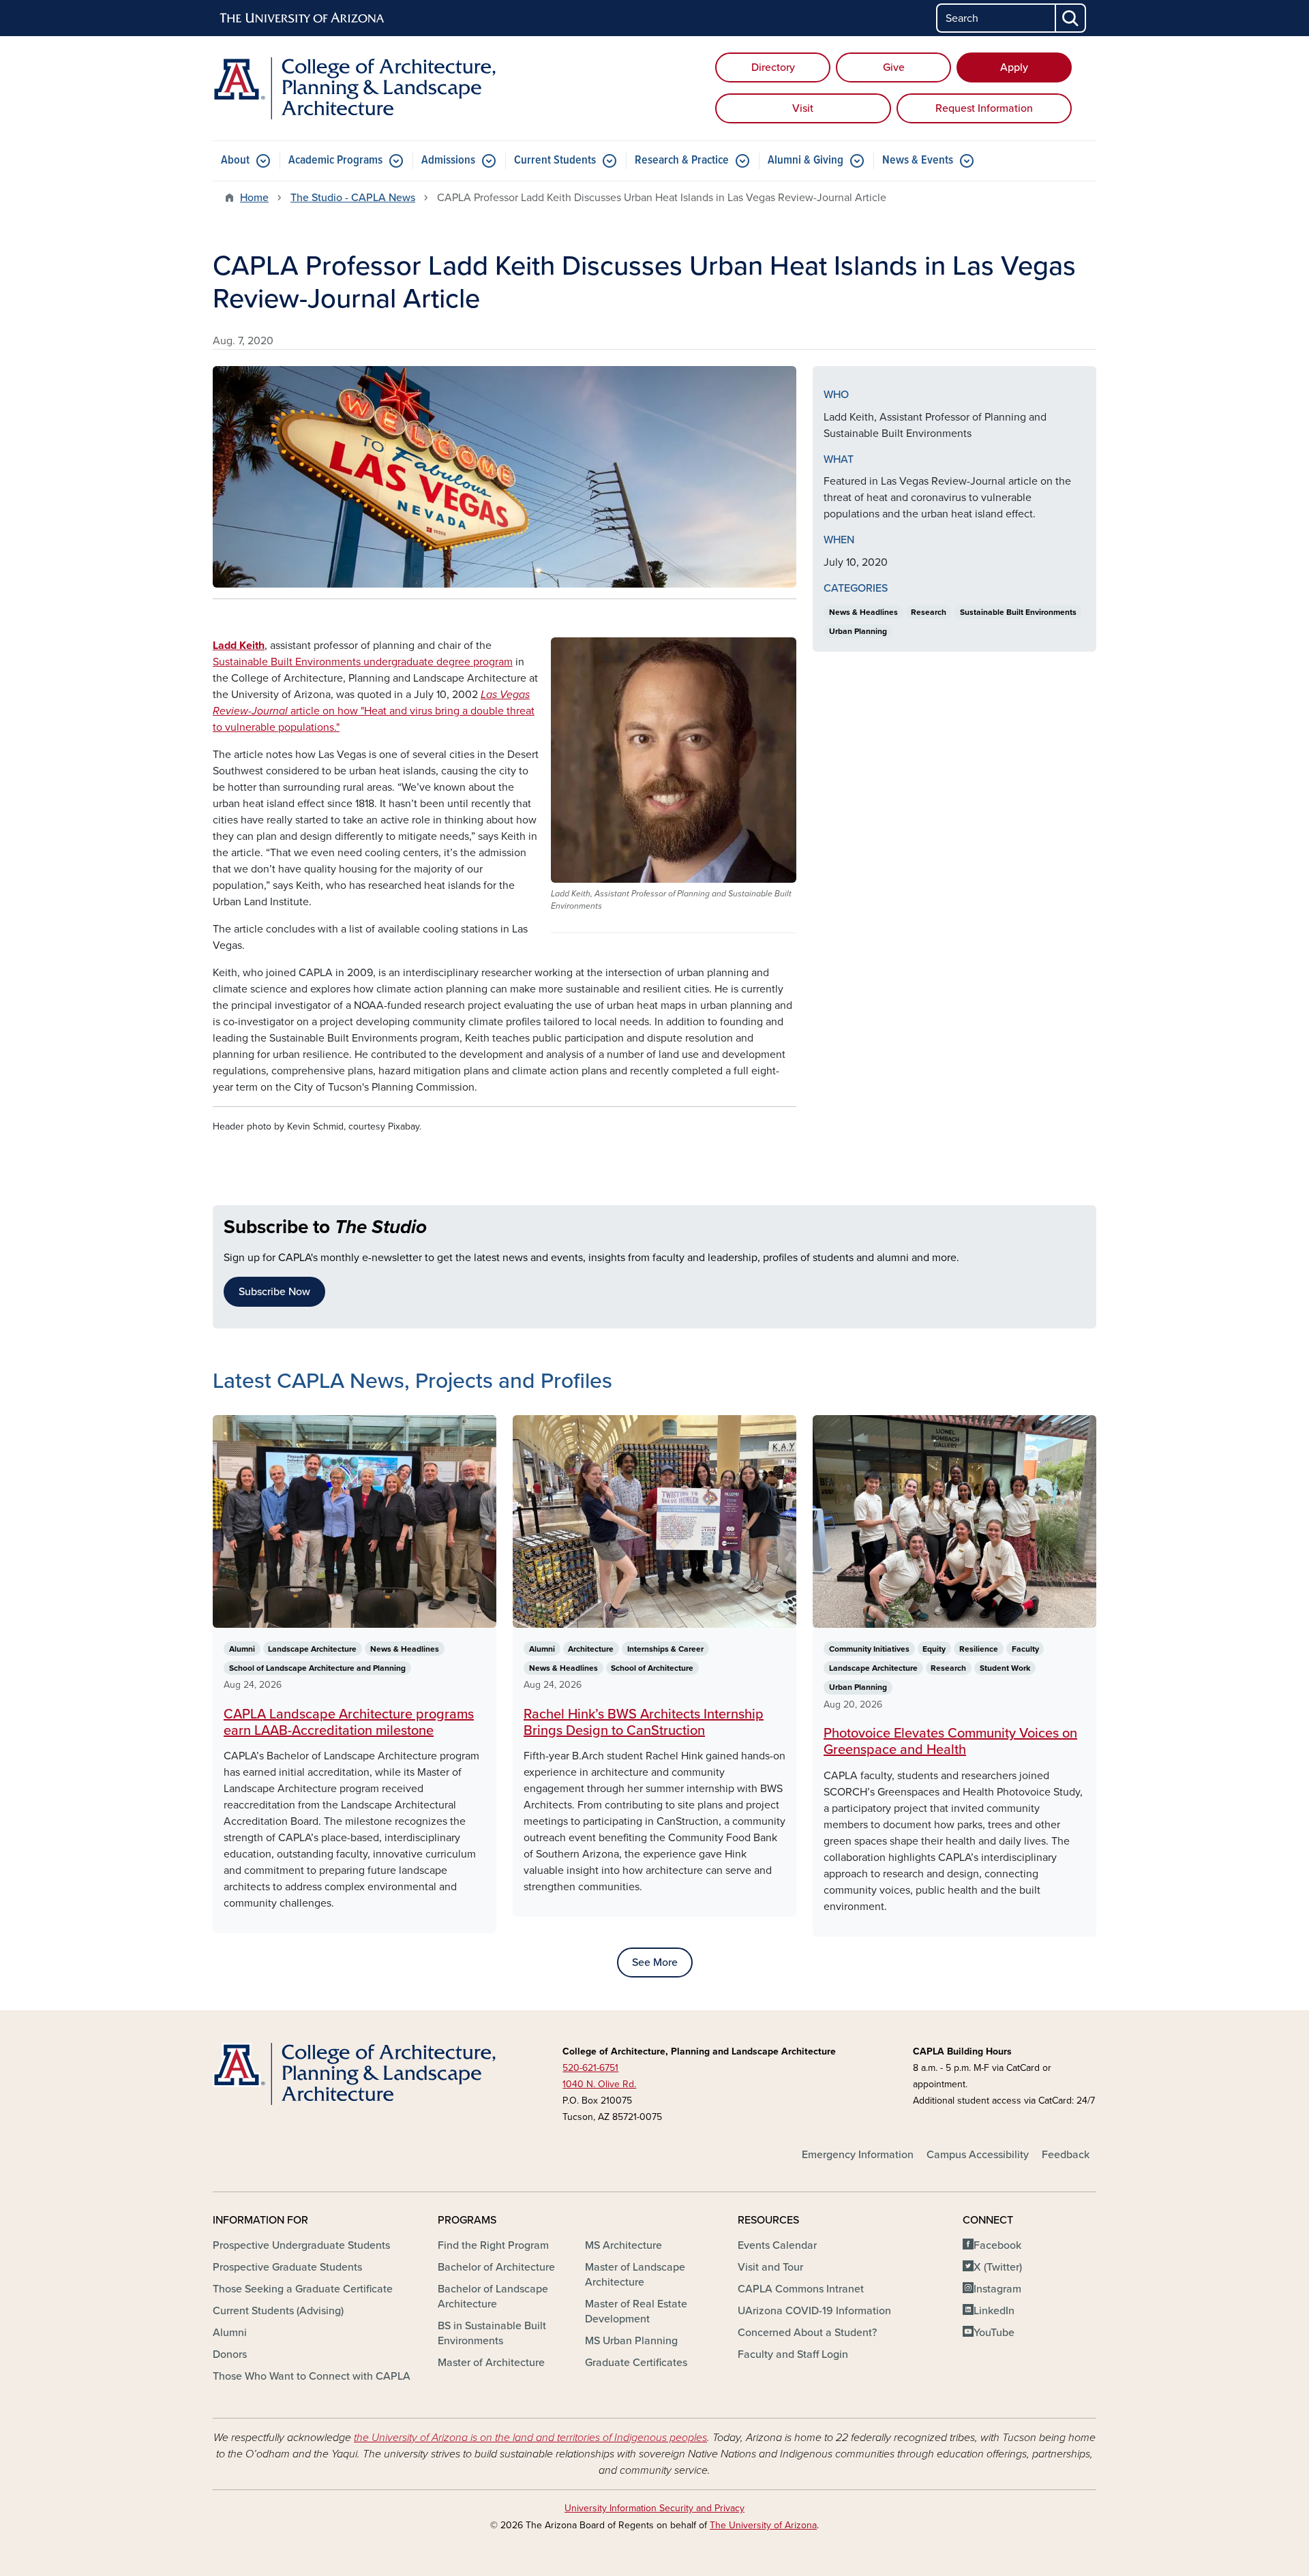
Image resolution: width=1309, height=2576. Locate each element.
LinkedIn (994, 2311)
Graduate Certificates (636, 2363)
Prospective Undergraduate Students (301, 2245)
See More (655, 1963)
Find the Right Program (493, 2245)
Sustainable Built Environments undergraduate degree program (363, 662)
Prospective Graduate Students (287, 2267)
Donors (230, 2354)
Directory (773, 67)
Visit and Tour (770, 2267)
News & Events (918, 161)
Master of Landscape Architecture (635, 2275)
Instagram (997, 2289)
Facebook (997, 2245)
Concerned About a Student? (807, 2333)
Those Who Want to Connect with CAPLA (312, 2376)
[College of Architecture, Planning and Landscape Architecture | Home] (355, 88)
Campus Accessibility (978, 2155)
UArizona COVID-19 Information (814, 2311)
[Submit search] (1071, 18)
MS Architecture (623, 2245)
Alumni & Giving (806, 161)
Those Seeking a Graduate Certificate (303, 2289)
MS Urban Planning (631, 2341)
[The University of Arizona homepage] (303, 18)
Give (894, 67)
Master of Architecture (491, 2363)
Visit (803, 108)
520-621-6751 (590, 2068)
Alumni (230, 2333)
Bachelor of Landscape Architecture (493, 2297)
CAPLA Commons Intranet (801, 2289)
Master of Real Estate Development (636, 2312)
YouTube (994, 2333)
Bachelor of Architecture (496, 2267)
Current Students (555, 161)
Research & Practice (682, 161)
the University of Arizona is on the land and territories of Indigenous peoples (530, 2438)
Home (254, 198)
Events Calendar (777, 2245)
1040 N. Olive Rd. (599, 2084)
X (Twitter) (998, 2267)
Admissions (448, 161)
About (235, 161)
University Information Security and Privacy (654, 2508)
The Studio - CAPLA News (353, 198)
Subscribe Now (274, 1292)
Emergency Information (858, 2155)
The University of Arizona (763, 2525)
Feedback (1066, 2155)
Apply (1014, 67)
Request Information (984, 108)
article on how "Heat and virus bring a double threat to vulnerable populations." (374, 711)
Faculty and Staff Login (793, 2354)
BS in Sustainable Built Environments (492, 2333)
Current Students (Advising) (278, 2311)
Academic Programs (335, 161)
